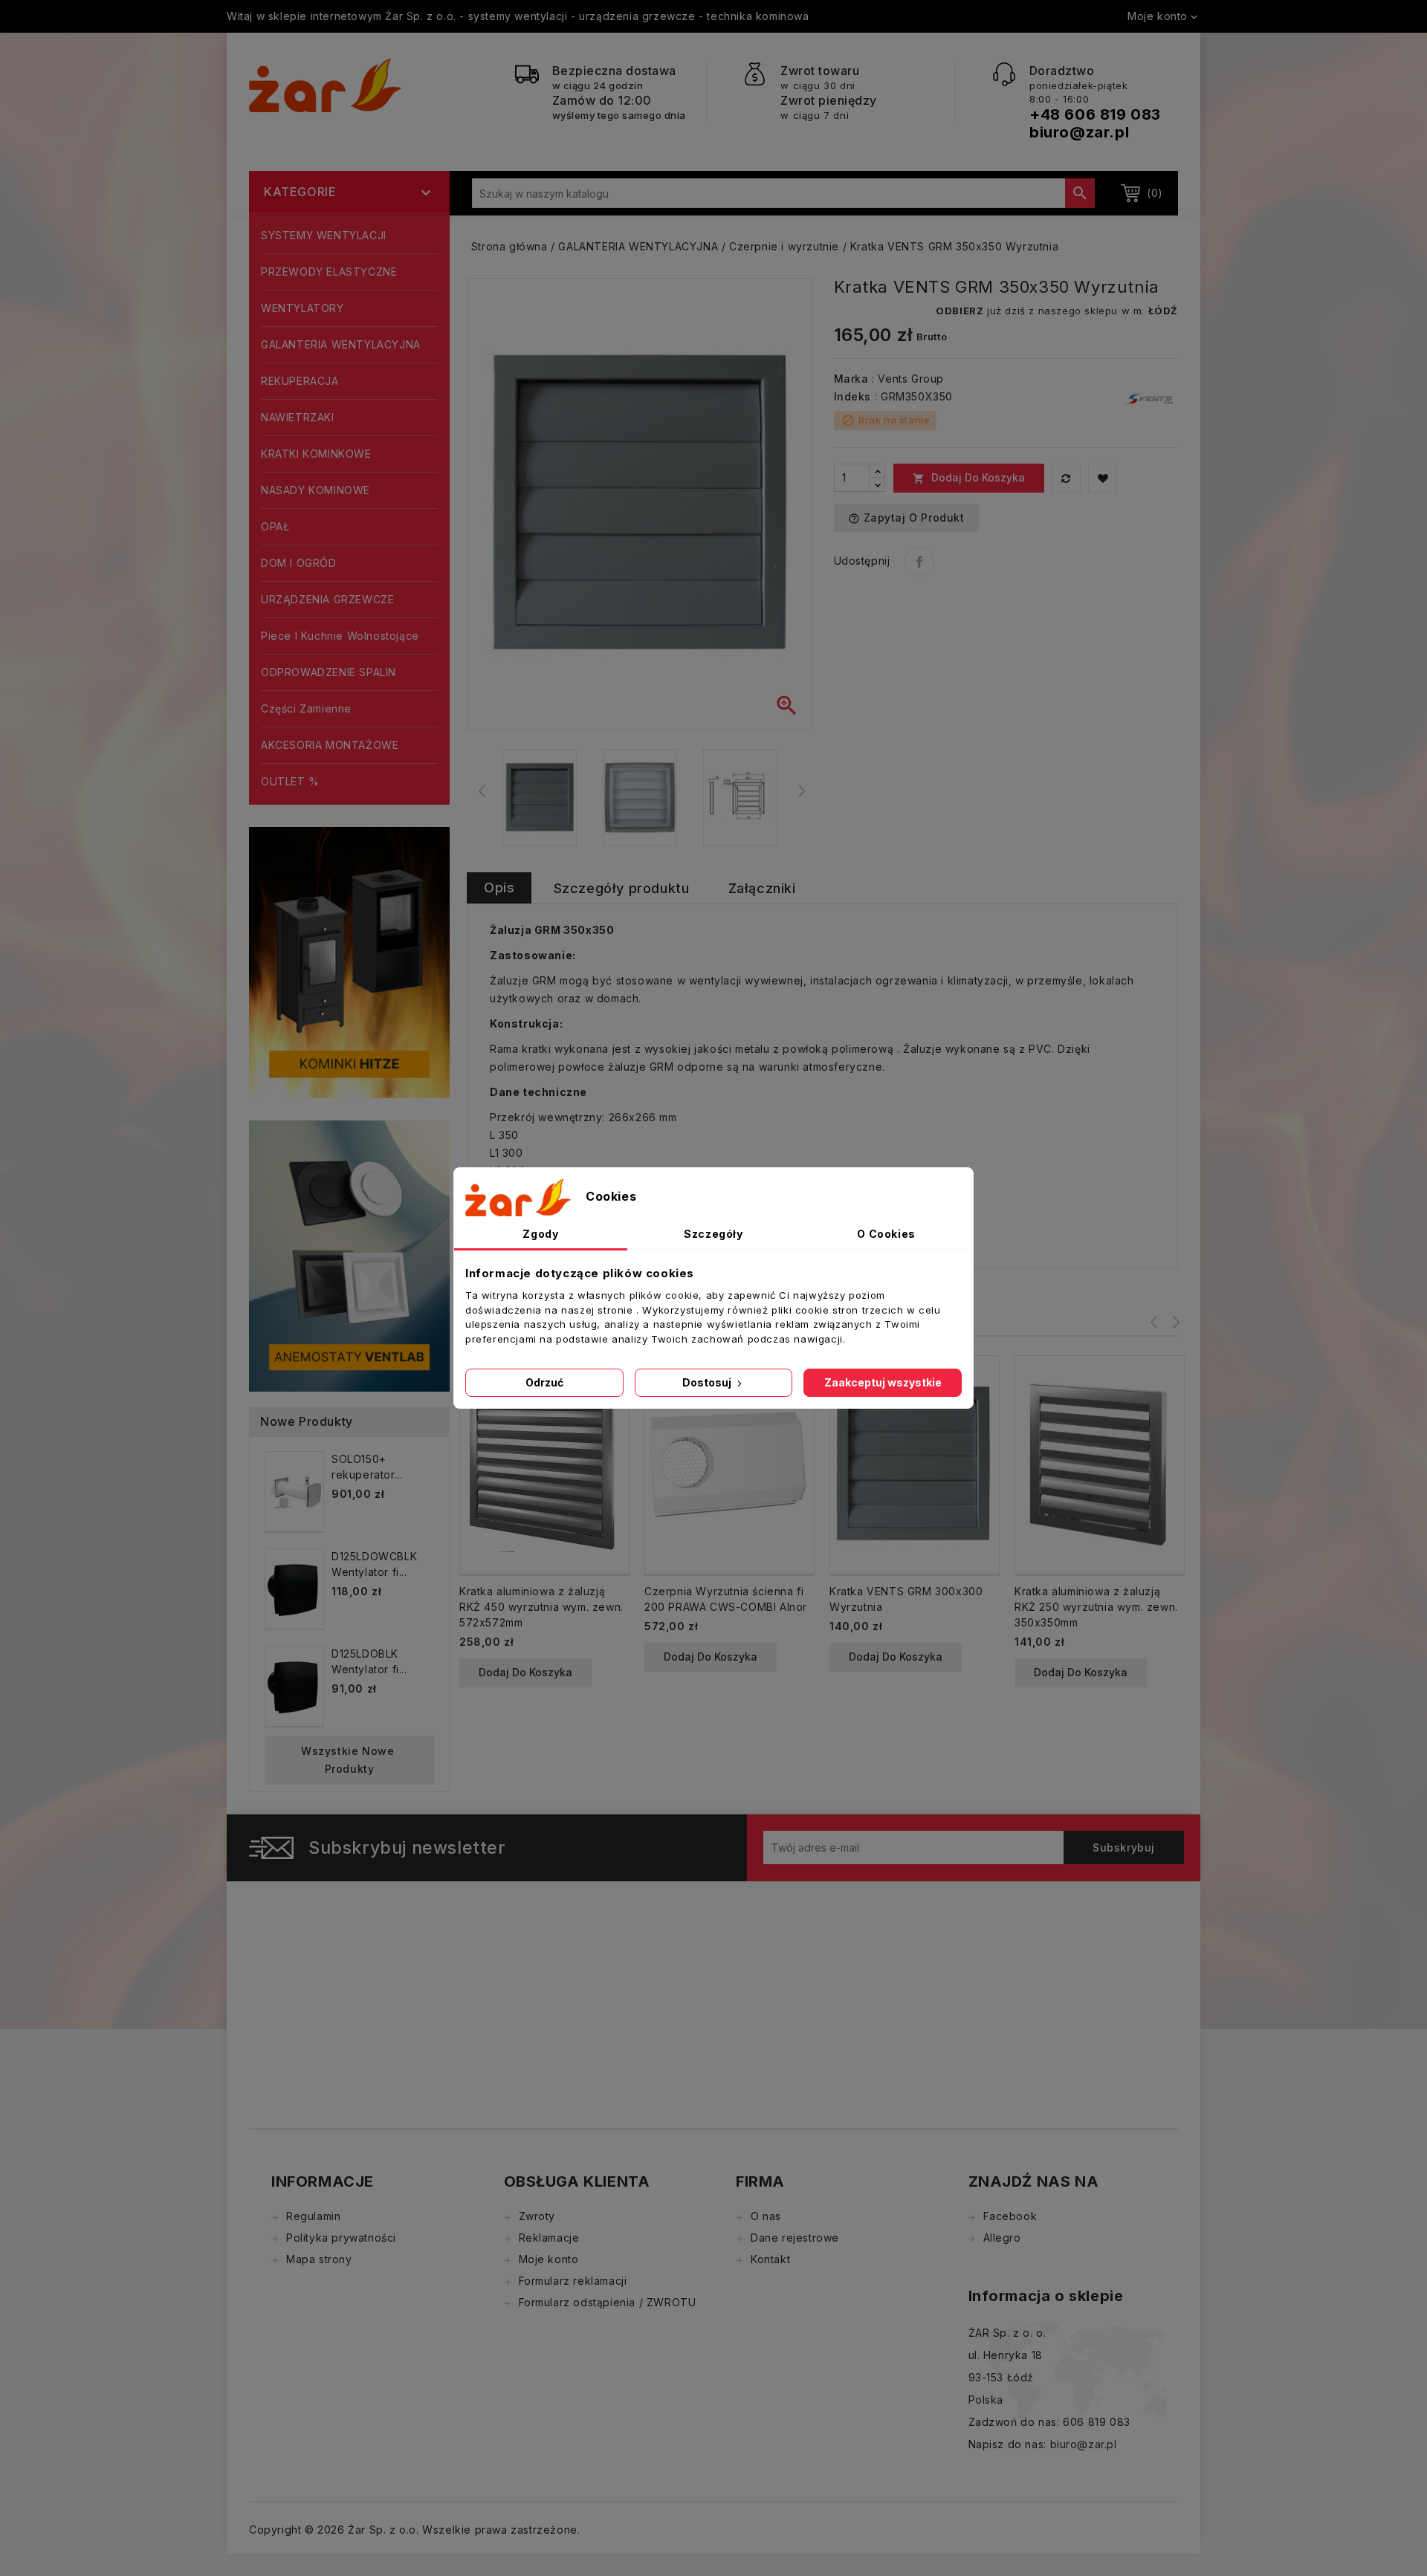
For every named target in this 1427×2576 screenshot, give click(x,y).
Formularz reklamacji (573, 2281)
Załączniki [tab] (762, 888)
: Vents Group (908, 379)
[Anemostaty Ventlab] (349, 1255)
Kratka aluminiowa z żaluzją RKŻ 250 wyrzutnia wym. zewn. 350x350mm (1096, 1607)
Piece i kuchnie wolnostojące (340, 636)
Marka (851, 379)
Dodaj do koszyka (969, 478)
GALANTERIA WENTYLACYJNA (341, 344)
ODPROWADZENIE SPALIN (329, 672)
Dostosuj (708, 1382)
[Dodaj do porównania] (1066, 478)
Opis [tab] (499, 888)
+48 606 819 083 (1095, 114)
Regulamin (313, 2216)
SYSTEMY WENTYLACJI (324, 235)
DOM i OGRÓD (299, 563)
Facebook (1010, 2216)
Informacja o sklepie (1046, 2296)
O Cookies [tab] (886, 1234)
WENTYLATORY (302, 308)
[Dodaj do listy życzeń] (1103, 478)
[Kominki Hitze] (349, 961)
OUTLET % (290, 781)
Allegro (1002, 2238)
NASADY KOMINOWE (316, 490)
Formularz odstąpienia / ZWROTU (608, 2302)
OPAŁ (275, 526)
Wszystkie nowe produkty (349, 1760)
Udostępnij (919, 562)
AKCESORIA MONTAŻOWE (330, 745)
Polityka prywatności (341, 2238)
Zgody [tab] (540, 1234)
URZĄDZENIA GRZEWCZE (327, 599)
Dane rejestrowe (795, 2238)
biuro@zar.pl (1079, 132)
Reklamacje (549, 2238)
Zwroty (537, 2216)
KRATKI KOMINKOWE (316, 454)
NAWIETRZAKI (298, 417)
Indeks (853, 396)
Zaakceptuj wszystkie (883, 1382)
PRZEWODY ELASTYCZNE (329, 272)
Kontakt (770, 2259)
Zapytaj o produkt (906, 518)
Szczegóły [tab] (713, 1234)
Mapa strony (319, 2259)
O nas (766, 2216)
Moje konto (549, 2259)
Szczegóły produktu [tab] (622, 888)
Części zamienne (306, 708)
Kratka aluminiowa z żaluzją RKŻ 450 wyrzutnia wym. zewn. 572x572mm (541, 1607)
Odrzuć (544, 1382)
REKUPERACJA (300, 381)
